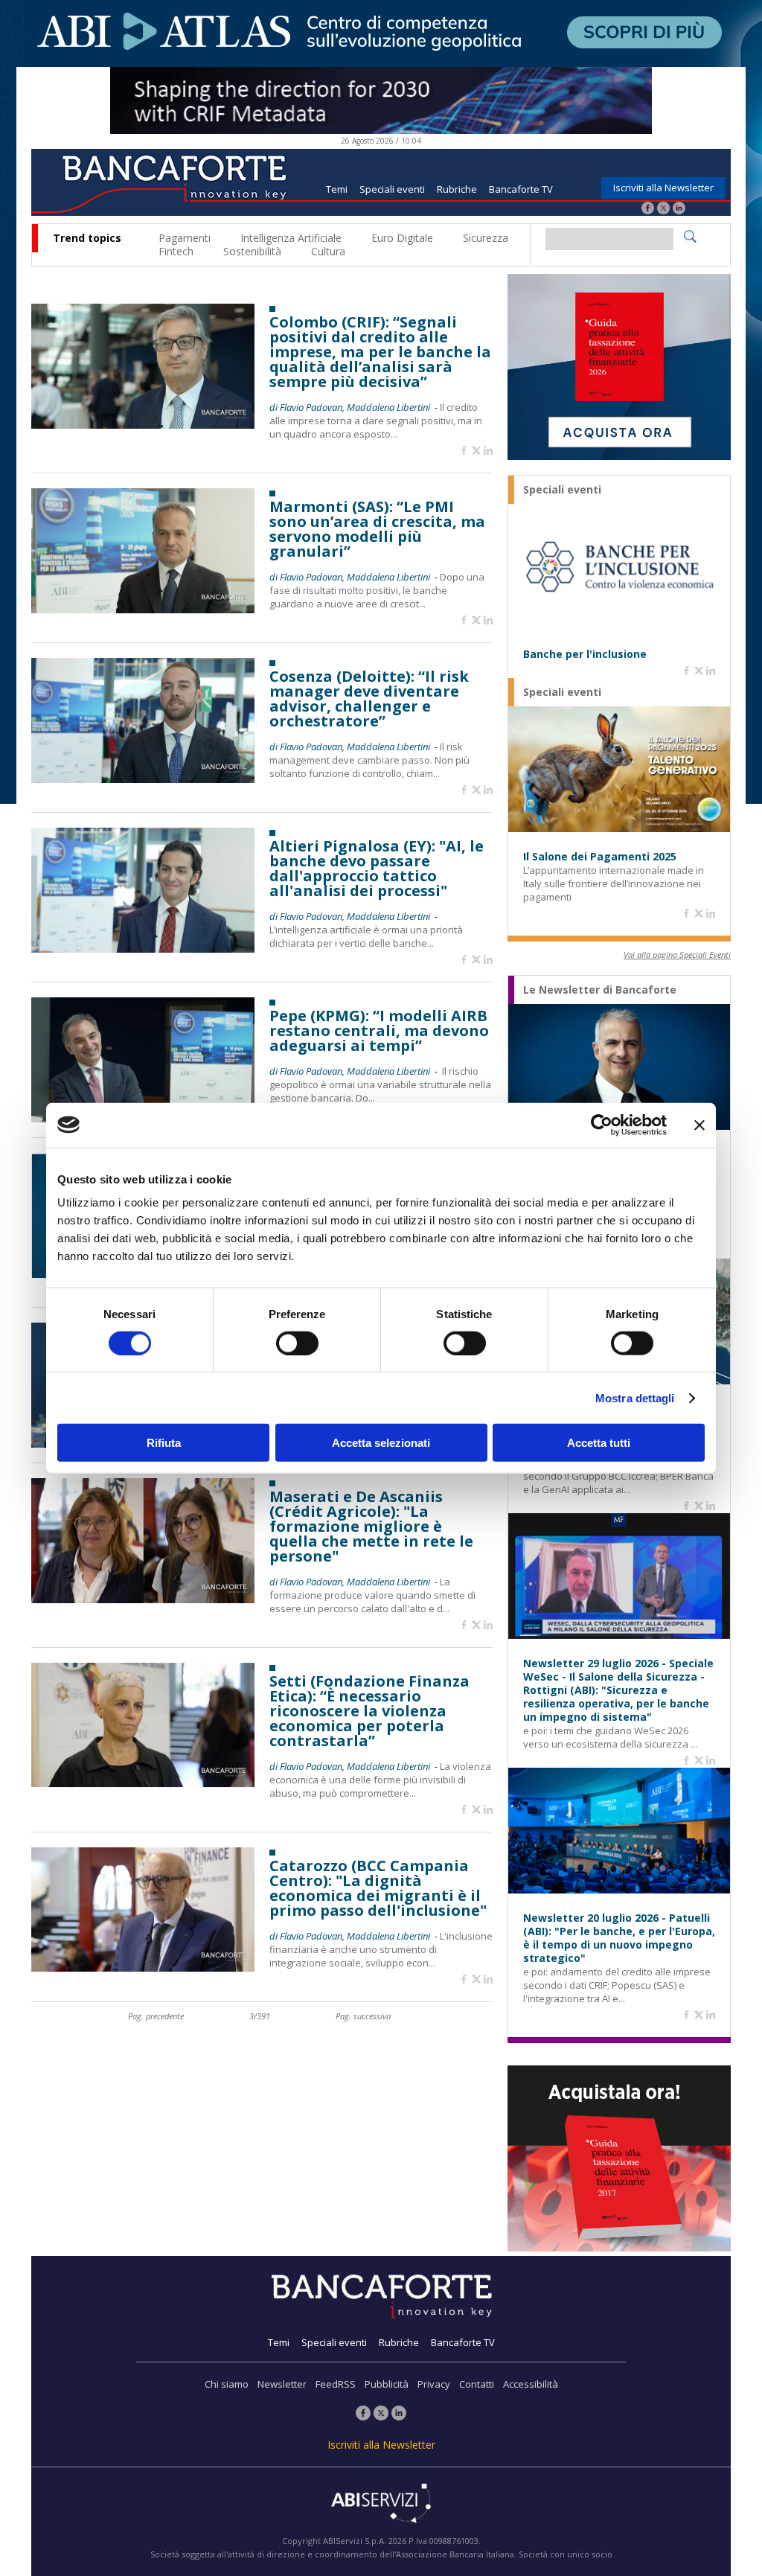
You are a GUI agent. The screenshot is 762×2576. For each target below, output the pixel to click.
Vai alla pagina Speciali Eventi (677, 955)
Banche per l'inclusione (585, 654)
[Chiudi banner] (699, 1125)
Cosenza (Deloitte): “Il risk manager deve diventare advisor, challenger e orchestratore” (369, 699)
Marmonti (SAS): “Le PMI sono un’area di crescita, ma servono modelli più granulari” (377, 529)
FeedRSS (336, 2384)
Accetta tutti (599, 1443)
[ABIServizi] (381, 2505)
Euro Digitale (402, 238)
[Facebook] (648, 210)
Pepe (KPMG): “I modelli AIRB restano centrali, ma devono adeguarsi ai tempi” (379, 1031)
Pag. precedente (156, 2016)
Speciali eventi (392, 189)
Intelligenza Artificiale (291, 238)
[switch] (297, 1343)
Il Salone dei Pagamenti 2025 (600, 857)
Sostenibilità (252, 251)
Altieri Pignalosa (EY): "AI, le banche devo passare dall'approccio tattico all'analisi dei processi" (377, 869)
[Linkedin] (488, 451)
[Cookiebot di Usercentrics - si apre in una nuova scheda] (602, 1125)
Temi (337, 189)
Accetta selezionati (381, 1443)
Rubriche (457, 189)
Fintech (176, 251)
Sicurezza (486, 238)
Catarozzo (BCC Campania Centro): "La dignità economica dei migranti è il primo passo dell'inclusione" (378, 1888)
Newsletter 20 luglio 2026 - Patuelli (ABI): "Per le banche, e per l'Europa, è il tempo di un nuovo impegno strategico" (619, 1938)
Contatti (477, 2384)
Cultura (328, 251)
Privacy (434, 2384)
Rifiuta (164, 1443)
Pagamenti (185, 238)
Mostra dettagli (635, 1397)
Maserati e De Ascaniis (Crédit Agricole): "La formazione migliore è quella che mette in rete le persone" (371, 1527)
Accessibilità (531, 2384)
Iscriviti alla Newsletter (663, 188)
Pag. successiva (363, 2016)
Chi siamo (227, 2384)
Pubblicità (387, 2384)
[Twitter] (663, 210)
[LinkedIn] (679, 210)
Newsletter (282, 2384)
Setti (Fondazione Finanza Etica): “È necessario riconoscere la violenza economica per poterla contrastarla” (369, 1711)
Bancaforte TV (521, 189)
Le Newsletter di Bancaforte (600, 990)
